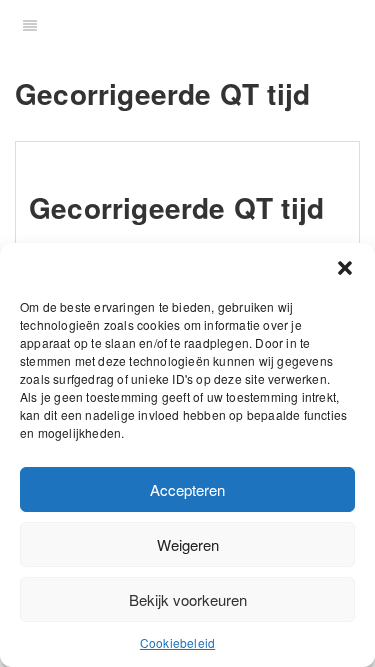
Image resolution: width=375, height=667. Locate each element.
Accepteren (187, 489)
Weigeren (188, 544)
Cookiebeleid (177, 642)
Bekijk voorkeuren (188, 599)
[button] (345, 268)
